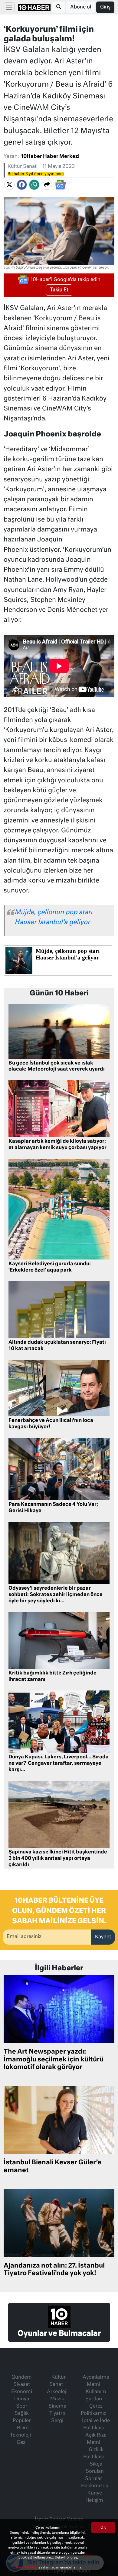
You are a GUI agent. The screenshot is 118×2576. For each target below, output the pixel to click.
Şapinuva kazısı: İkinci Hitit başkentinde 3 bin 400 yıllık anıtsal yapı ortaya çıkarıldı (58, 1859)
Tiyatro (57, 2414)
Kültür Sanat (22, 167)
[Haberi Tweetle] (9, 185)
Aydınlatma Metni (96, 2381)
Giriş (105, 7)
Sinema (57, 2406)
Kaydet (103, 1937)
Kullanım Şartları (96, 2396)
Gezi (22, 2443)
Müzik (57, 2399)
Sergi (57, 2421)
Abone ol (81, 7)
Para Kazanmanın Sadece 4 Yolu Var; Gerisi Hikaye (53, 1508)
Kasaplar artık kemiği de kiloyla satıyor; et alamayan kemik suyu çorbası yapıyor (57, 1145)
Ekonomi (22, 2392)
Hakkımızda (95, 2486)
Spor (22, 2406)
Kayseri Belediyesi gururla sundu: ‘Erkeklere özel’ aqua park (50, 1267)
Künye (95, 2493)
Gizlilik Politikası (93, 2453)
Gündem (22, 2377)
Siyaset (22, 2385)
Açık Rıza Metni (96, 2439)
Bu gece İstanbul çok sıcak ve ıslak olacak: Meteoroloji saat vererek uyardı (57, 1066)
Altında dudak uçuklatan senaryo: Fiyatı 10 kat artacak (57, 1346)
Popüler (22, 2421)
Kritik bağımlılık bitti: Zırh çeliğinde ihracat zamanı (52, 1676)
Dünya (22, 2399)
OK (103, 2528)
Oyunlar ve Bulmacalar (59, 2334)
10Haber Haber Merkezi (50, 157)
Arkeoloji (57, 2392)
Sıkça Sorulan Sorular (94, 2472)
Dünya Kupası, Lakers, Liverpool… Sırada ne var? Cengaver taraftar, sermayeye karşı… (59, 1764)
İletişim (95, 2501)
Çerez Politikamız (93, 2410)
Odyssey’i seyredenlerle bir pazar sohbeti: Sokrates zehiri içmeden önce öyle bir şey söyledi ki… (56, 1595)
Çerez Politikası (26, 2567)
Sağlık (22, 2414)
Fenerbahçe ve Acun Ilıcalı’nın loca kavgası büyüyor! (51, 1424)
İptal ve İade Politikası (96, 2424)
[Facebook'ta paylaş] (22, 185)
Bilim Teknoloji (20, 2432)
